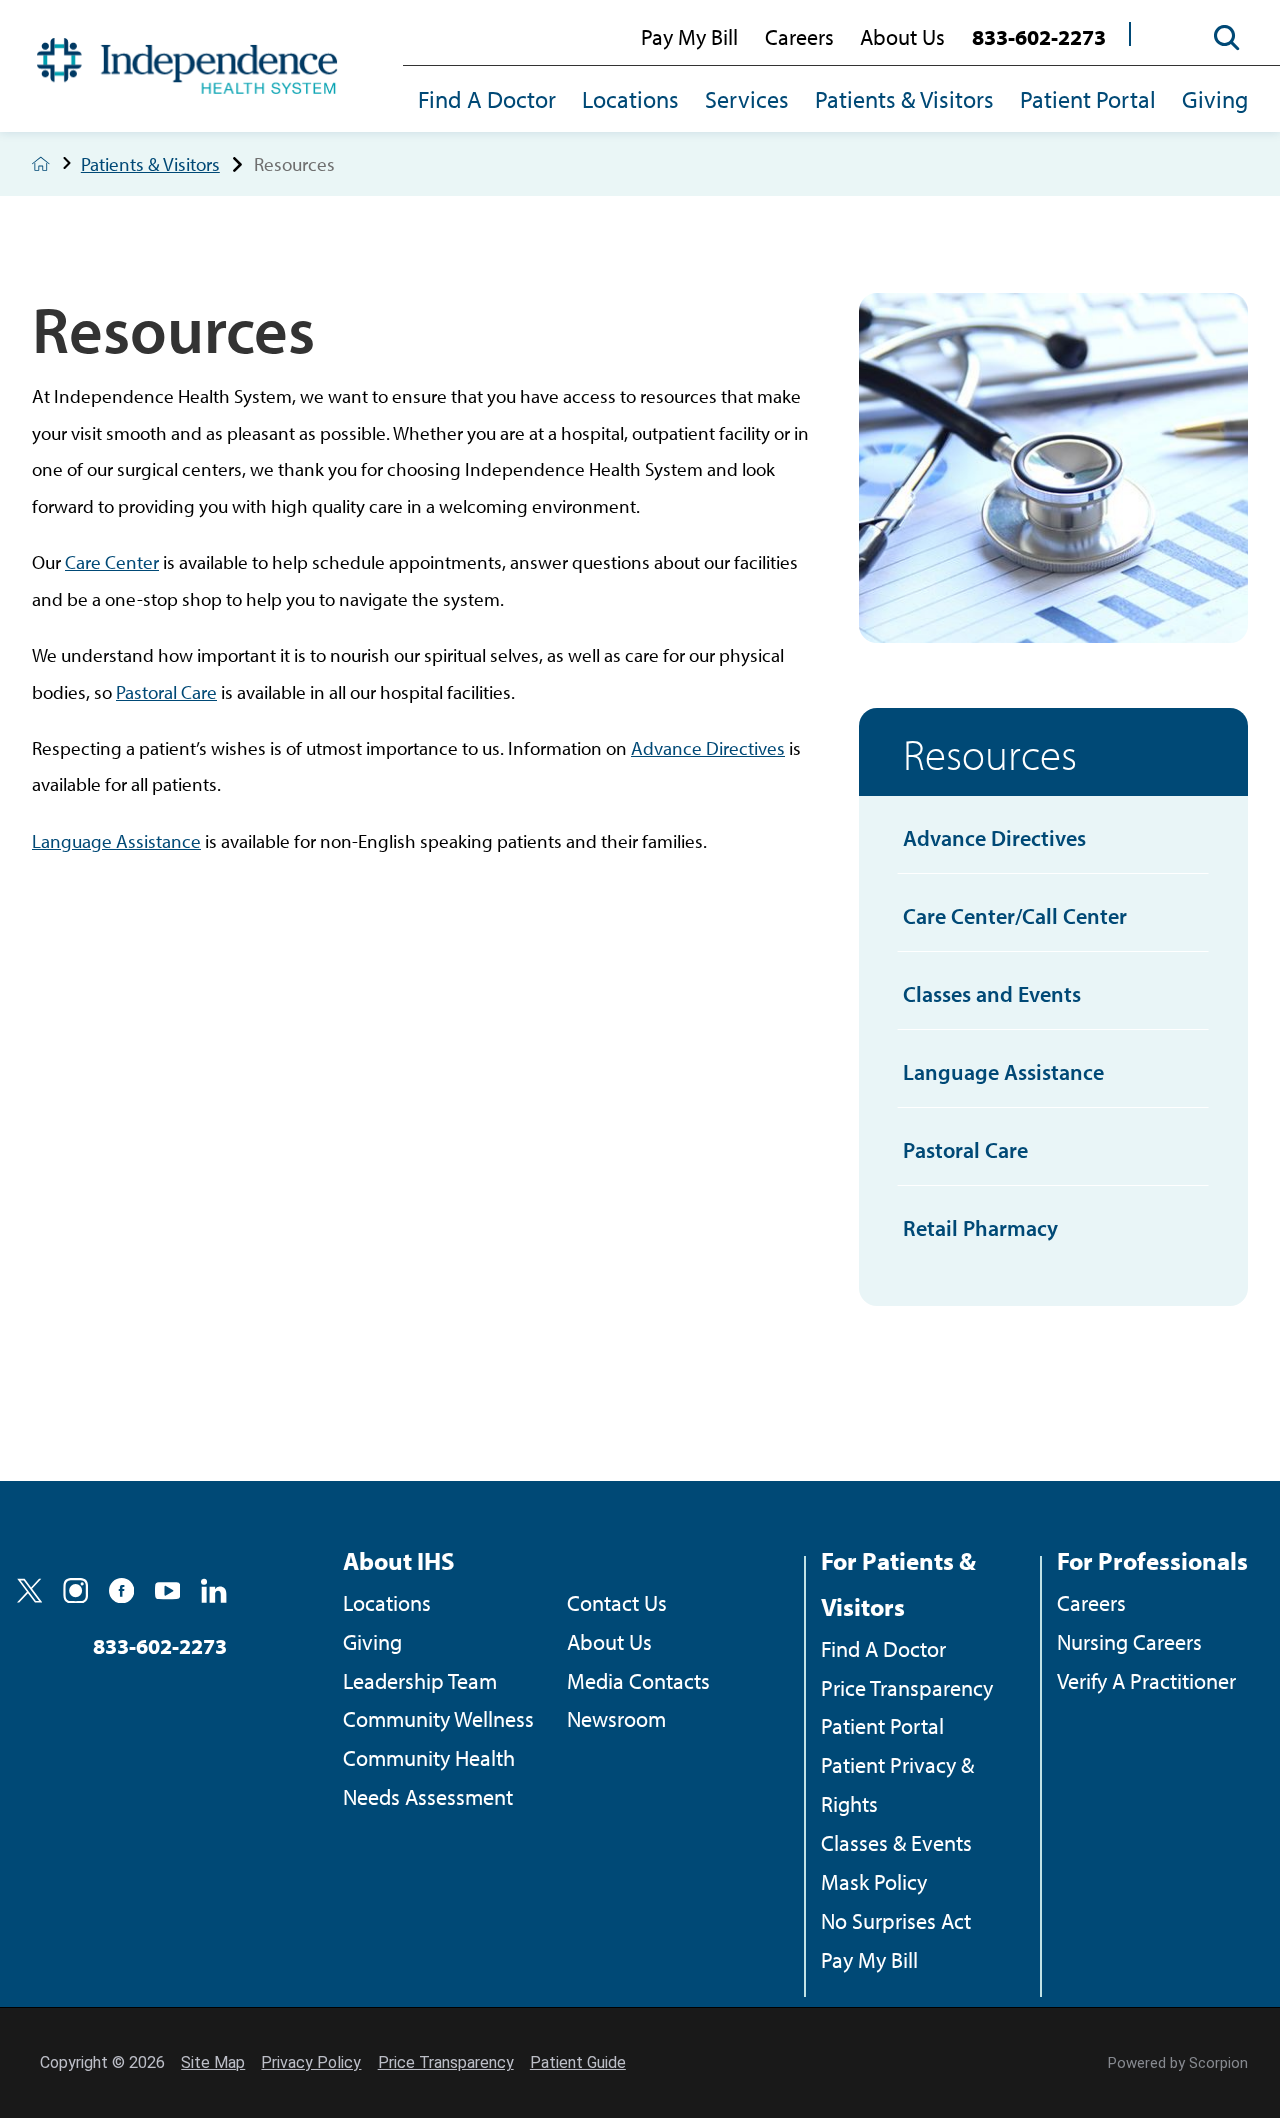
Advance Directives (708, 747)
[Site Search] (1216, 38)
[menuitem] (493, 101)
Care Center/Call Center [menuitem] (1015, 916)
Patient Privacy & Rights (897, 1784)
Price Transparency (907, 1688)
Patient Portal (1088, 99)
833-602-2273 (1039, 37)
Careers (799, 37)
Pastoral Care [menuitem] (965, 1150)
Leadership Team (420, 1681)
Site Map (213, 2062)
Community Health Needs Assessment (429, 1777)
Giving (1215, 99)
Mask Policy (874, 1882)
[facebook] (121, 1590)
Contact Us (617, 1603)
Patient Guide (578, 2062)
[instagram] (75, 1590)
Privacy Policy (311, 2062)
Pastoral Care (166, 691)
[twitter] (29, 1590)
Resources (990, 753)
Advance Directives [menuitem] (994, 838)
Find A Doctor (487, 99)
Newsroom (616, 1719)
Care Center (112, 561)
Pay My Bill (689, 37)
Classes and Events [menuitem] (992, 994)
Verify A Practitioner (1146, 1681)
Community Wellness (438, 1719)
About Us (902, 37)
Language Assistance (116, 840)
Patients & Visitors (904, 99)
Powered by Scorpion (1178, 2063)
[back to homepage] (41, 164)
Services (747, 99)
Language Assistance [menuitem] (1003, 1072)
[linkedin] (213, 1590)
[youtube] (167, 1590)
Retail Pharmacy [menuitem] (980, 1228)
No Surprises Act (896, 1921)
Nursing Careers (1129, 1642)
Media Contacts (638, 1681)
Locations (630, 99)
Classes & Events (896, 1843)
